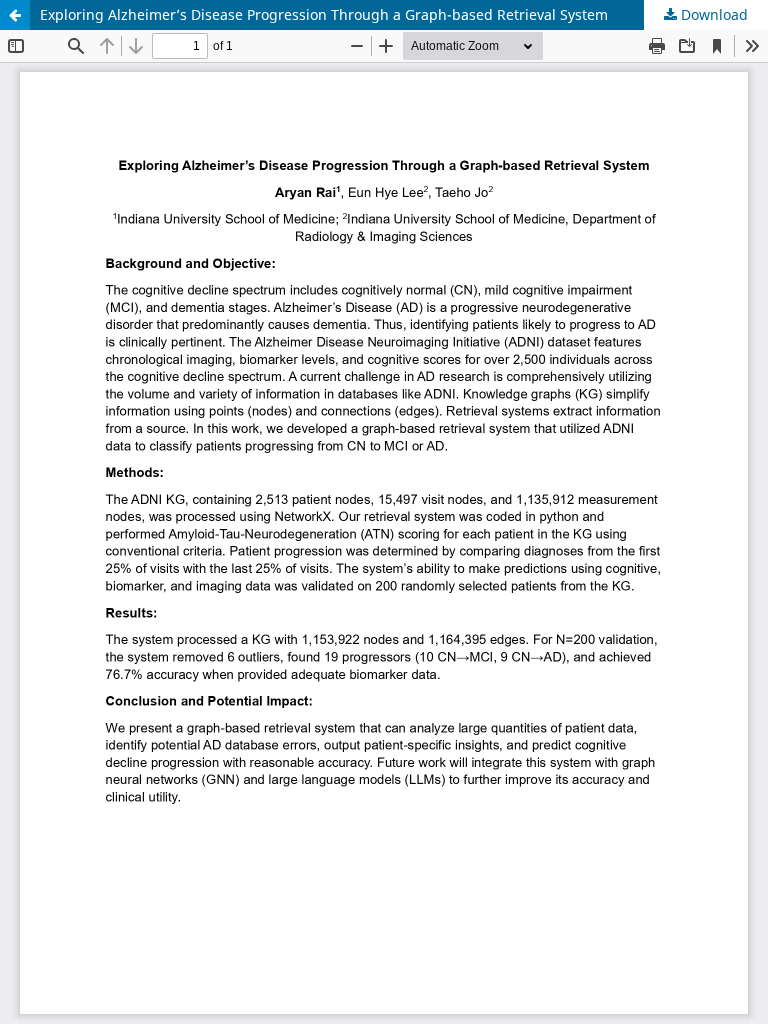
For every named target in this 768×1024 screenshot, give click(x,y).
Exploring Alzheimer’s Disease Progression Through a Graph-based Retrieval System (324, 14)
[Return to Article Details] (15, 15)
